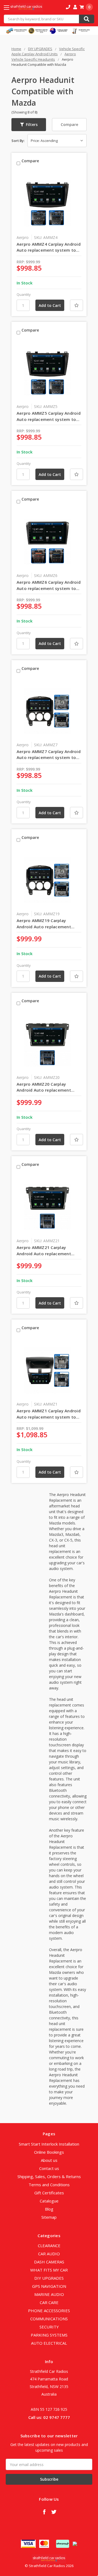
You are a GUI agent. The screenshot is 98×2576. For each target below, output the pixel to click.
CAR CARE (49, 2302)
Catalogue (49, 2201)
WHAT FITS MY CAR (49, 2270)
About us (49, 2160)
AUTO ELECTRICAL (49, 2343)
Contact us (49, 2168)
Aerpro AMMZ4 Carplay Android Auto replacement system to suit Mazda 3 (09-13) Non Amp (49, 247)
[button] (29, 125)
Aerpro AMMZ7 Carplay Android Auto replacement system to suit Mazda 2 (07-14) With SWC (49, 755)
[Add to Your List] (76, 305)
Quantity (24, 294)
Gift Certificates (49, 2193)
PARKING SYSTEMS (49, 2335)
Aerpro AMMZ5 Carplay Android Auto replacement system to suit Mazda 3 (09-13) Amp (49, 416)
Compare (69, 124)
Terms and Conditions (49, 2185)
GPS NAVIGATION (49, 2286)
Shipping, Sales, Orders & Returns (49, 2176)
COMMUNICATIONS (49, 2319)
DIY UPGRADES (49, 2278)
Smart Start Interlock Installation (49, 2144)
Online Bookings (49, 2152)
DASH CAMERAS (49, 2262)
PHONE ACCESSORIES (49, 2311)
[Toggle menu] (11, 7)
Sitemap (49, 2217)
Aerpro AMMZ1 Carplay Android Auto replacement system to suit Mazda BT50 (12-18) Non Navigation (49, 1414)
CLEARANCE (49, 2246)
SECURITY (49, 2327)
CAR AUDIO (49, 2254)
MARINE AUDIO (49, 2294)
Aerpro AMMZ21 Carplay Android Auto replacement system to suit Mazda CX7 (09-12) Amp (48, 1251)
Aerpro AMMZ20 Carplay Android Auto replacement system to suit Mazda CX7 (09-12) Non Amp (48, 1087)
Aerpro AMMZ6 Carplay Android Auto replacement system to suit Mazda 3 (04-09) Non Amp (49, 585)
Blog (49, 2209)
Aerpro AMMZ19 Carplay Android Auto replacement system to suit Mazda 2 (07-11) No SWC (49, 924)
